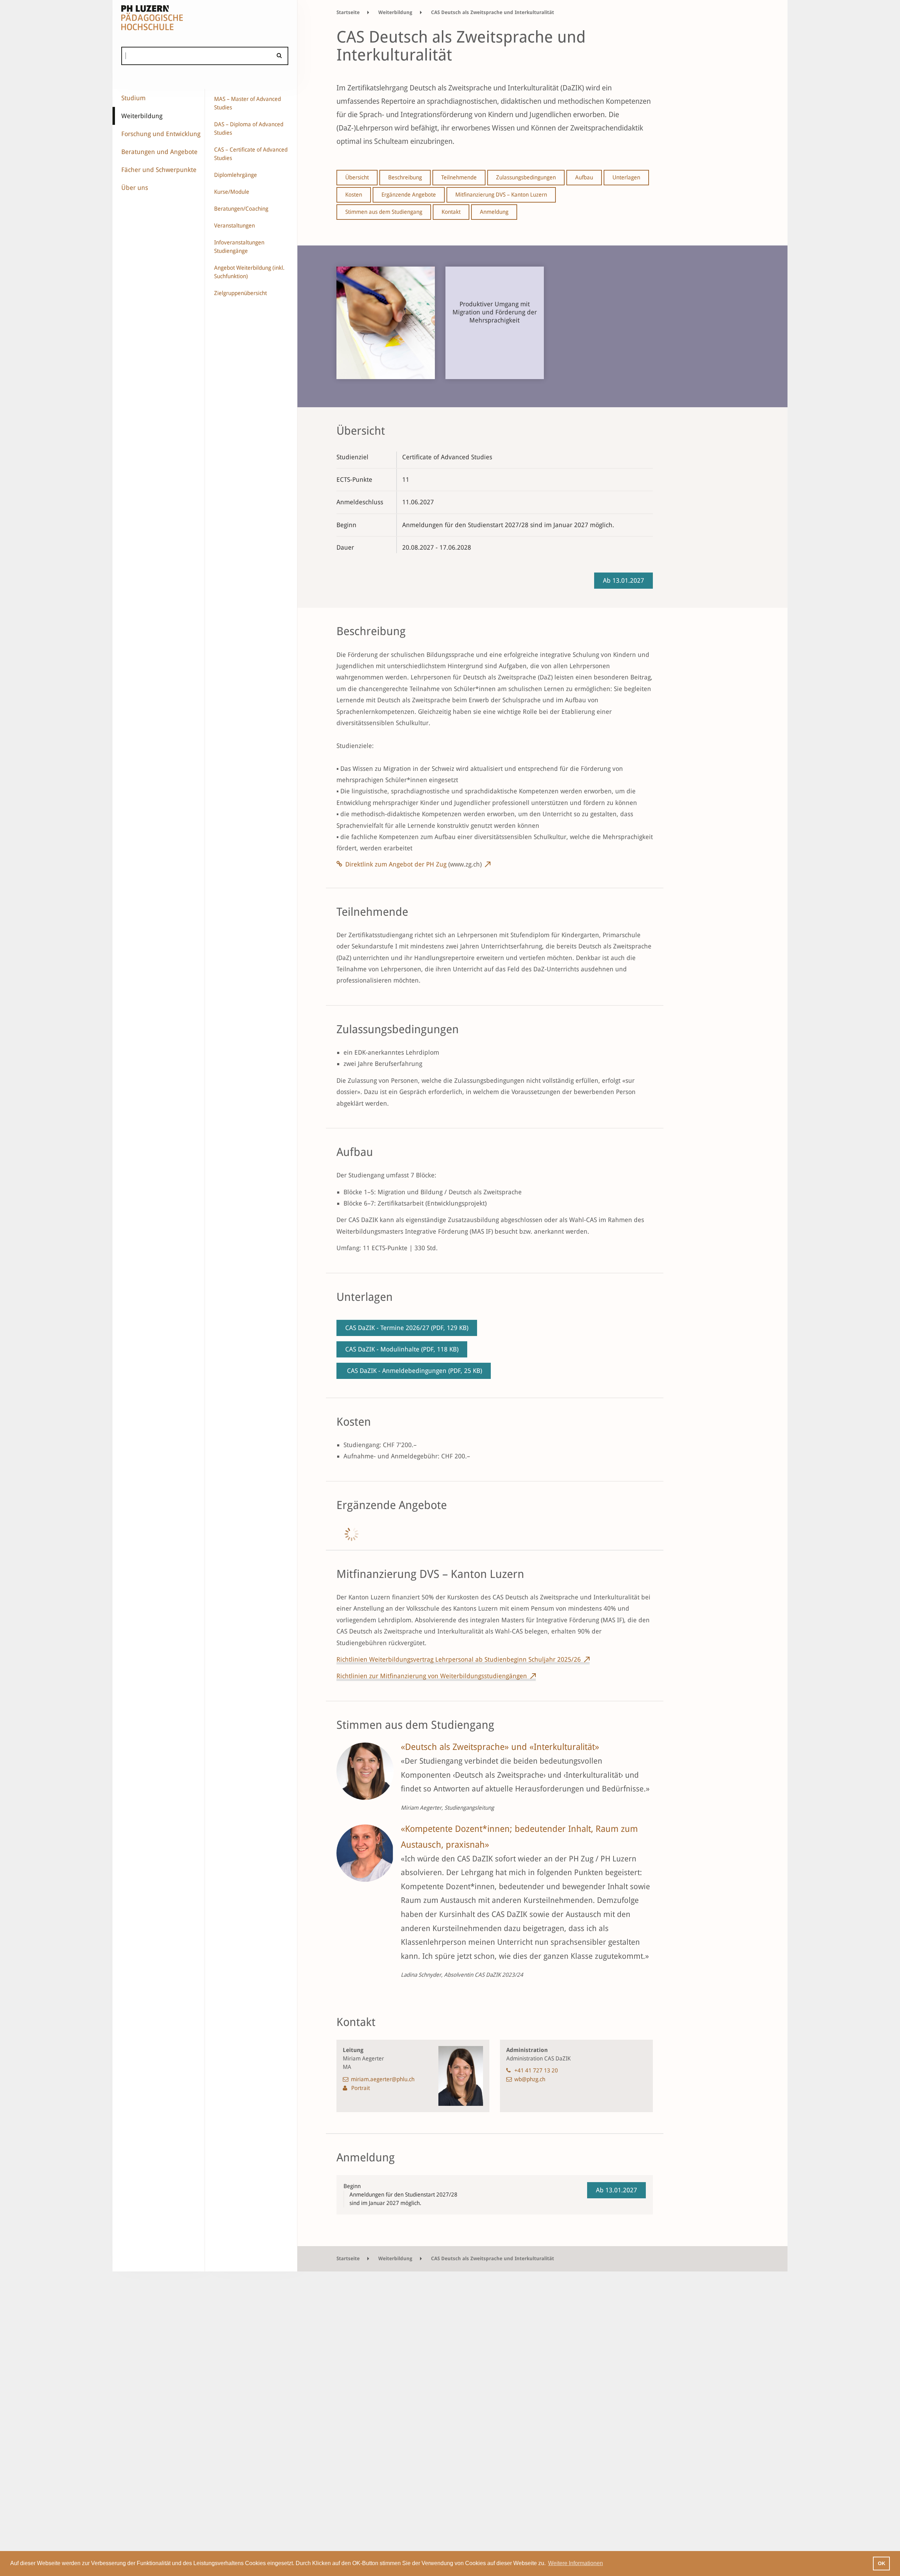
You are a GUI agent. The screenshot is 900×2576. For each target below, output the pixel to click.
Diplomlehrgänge (236, 175)
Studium (133, 98)
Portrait (361, 2088)
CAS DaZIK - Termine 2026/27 (407, 1328)
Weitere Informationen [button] (576, 2563)
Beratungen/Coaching (241, 209)
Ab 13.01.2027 (623, 580)
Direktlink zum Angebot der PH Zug (413, 864)
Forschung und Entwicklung (161, 134)
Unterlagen (626, 177)
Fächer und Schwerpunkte (159, 170)
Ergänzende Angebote (409, 195)
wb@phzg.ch (530, 2079)
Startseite (348, 12)
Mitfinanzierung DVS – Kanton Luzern (501, 195)
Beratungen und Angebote (159, 152)
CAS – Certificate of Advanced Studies (251, 154)
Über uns (135, 188)
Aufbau (584, 177)
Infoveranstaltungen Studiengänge (239, 247)
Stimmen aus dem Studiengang (384, 212)
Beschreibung (405, 177)
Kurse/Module (232, 192)
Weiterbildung (142, 116)
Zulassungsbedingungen (526, 177)
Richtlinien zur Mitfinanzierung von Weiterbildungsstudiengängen (432, 1676)
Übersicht (357, 177)
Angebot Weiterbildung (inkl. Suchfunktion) (249, 272)
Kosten (354, 195)
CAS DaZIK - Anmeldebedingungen (414, 1371)
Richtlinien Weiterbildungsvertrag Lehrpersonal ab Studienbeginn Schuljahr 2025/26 (459, 1659)
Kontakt (451, 212)
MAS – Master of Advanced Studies (247, 103)
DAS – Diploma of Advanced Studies (249, 129)
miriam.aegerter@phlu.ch (383, 2079)
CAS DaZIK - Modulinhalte (402, 1349)
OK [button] (882, 2563)
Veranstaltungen (234, 226)
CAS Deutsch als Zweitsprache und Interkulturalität (493, 12)
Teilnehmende (459, 177)
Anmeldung (494, 212)
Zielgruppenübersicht (240, 293)
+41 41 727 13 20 (536, 2070)
